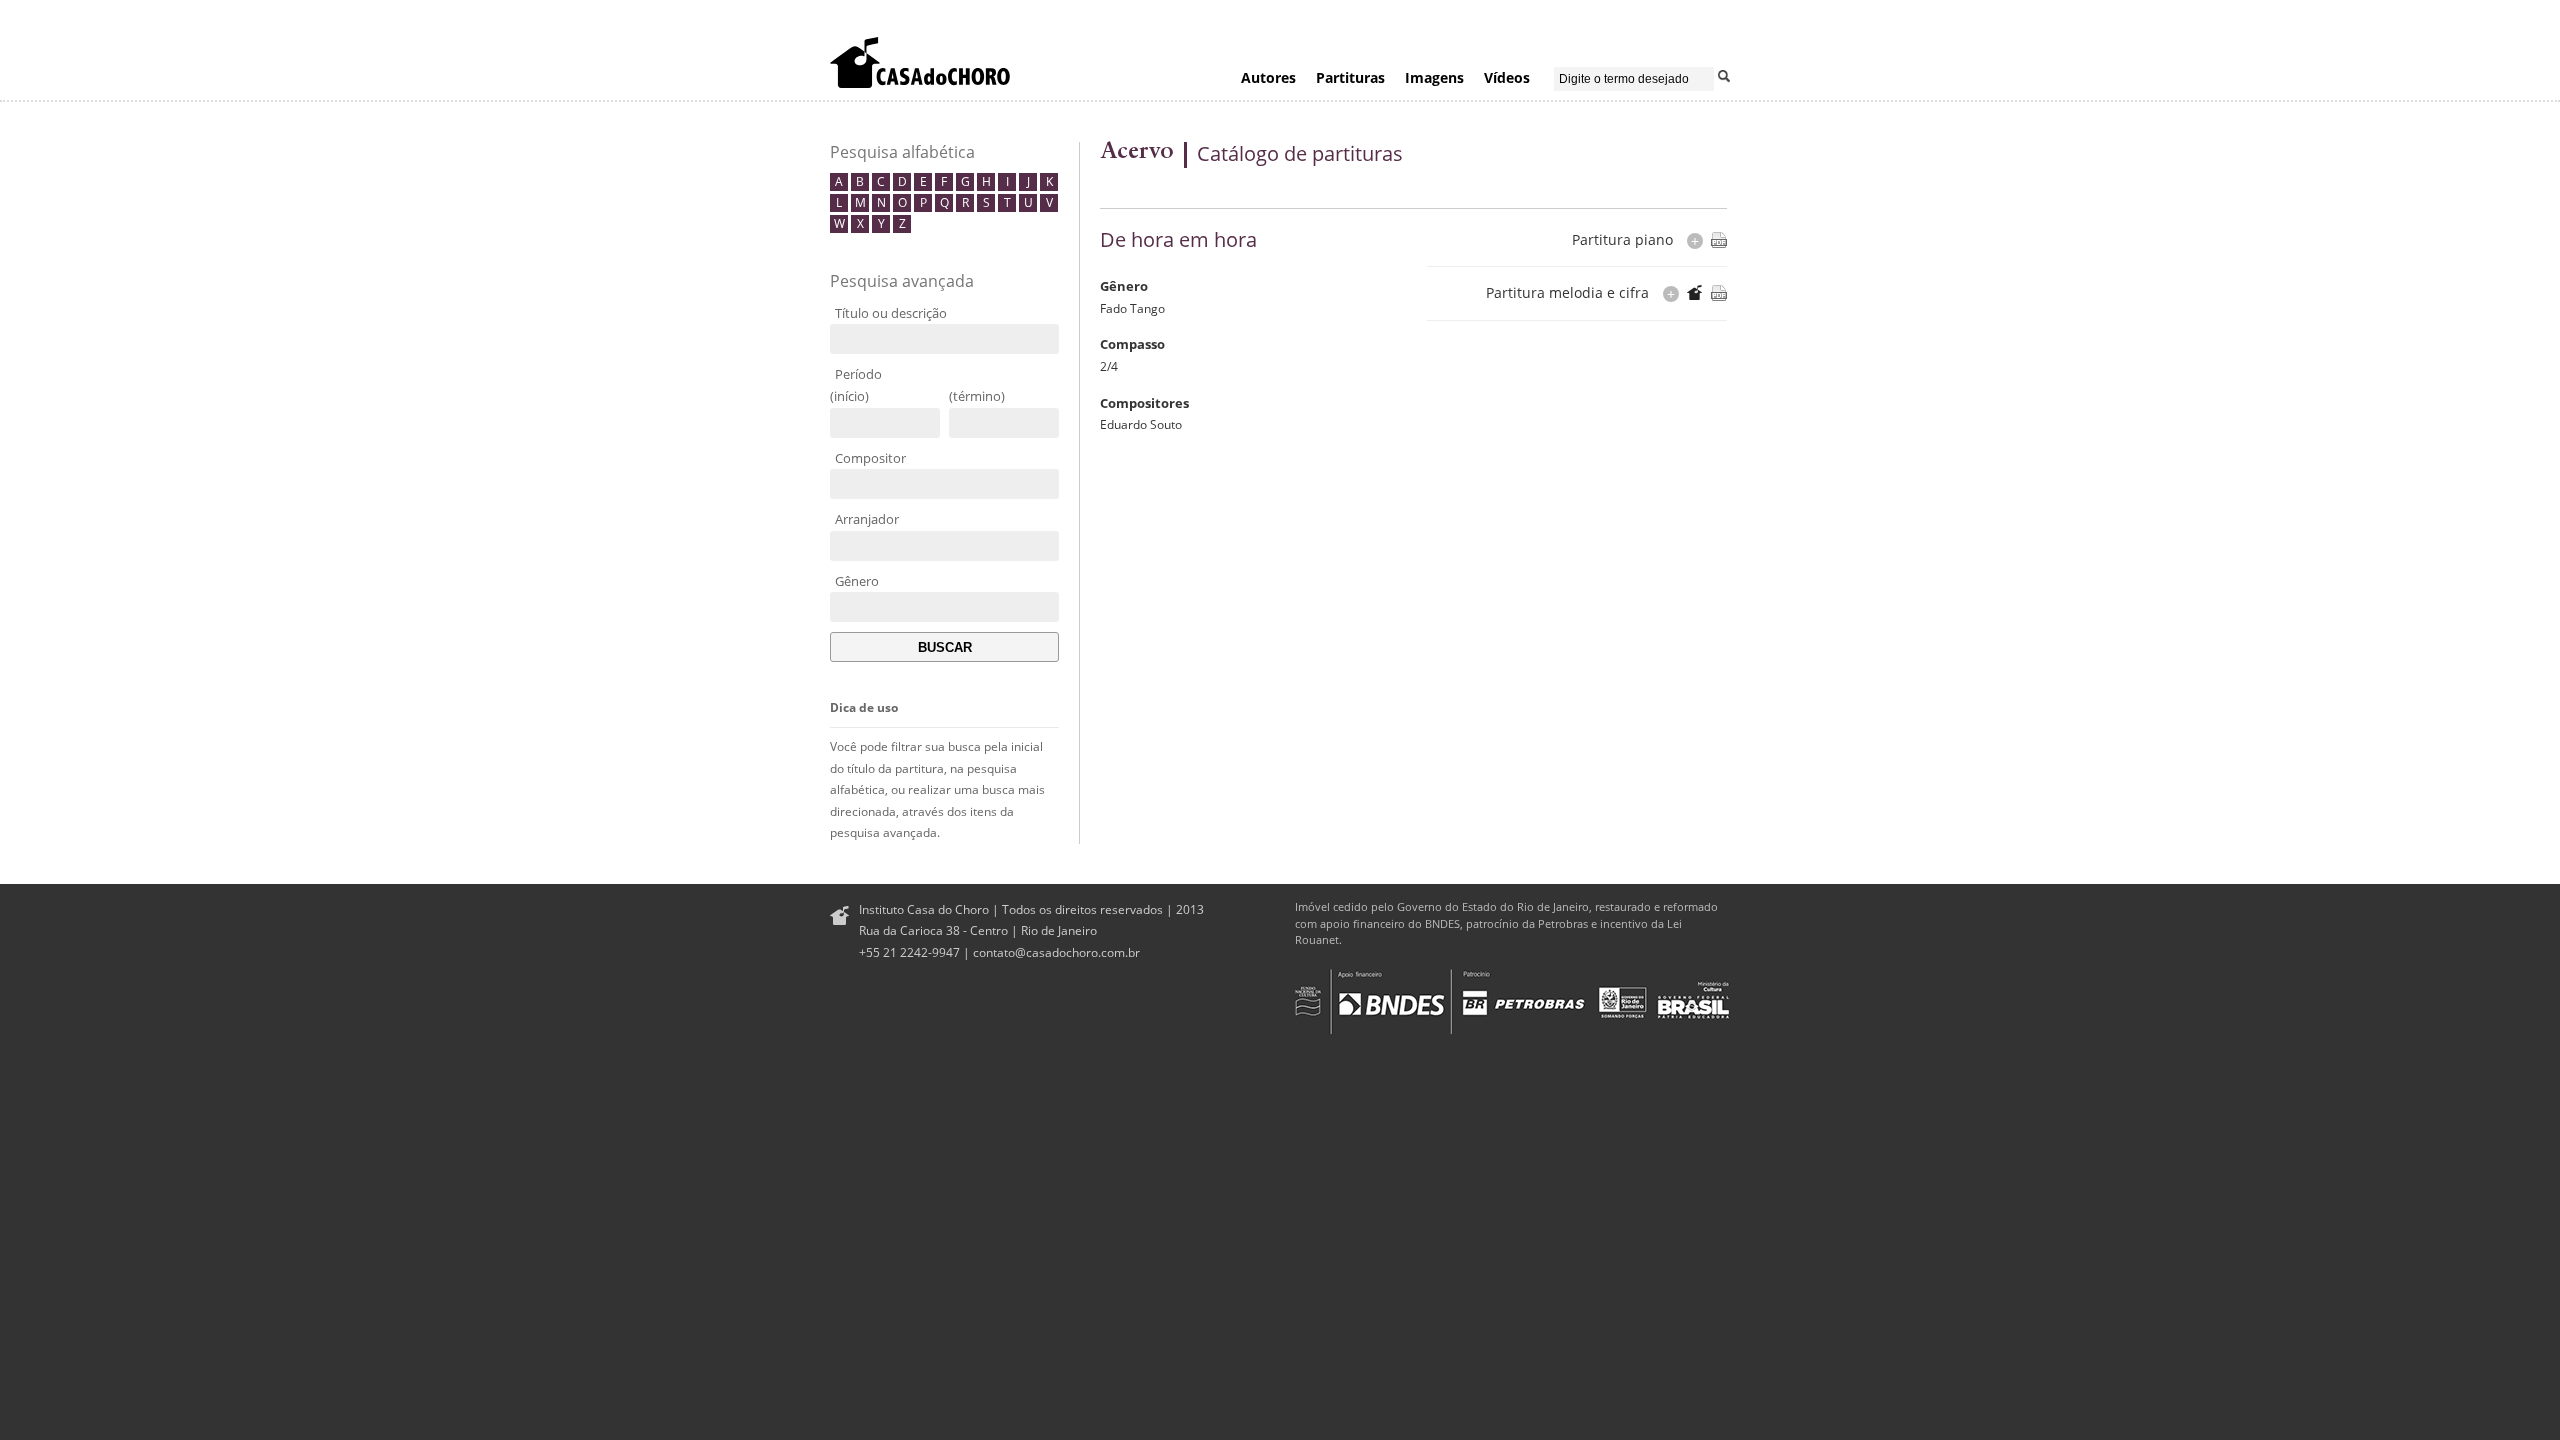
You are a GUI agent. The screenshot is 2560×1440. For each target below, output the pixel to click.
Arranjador (867, 519)
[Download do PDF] (1719, 240)
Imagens (1434, 77)
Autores (1268, 77)
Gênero (857, 581)
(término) (977, 396)
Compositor (870, 458)
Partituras (1350, 77)
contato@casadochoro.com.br (1056, 952)
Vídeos (1507, 77)
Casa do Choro (920, 62)
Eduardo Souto (1141, 424)
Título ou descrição (891, 313)
